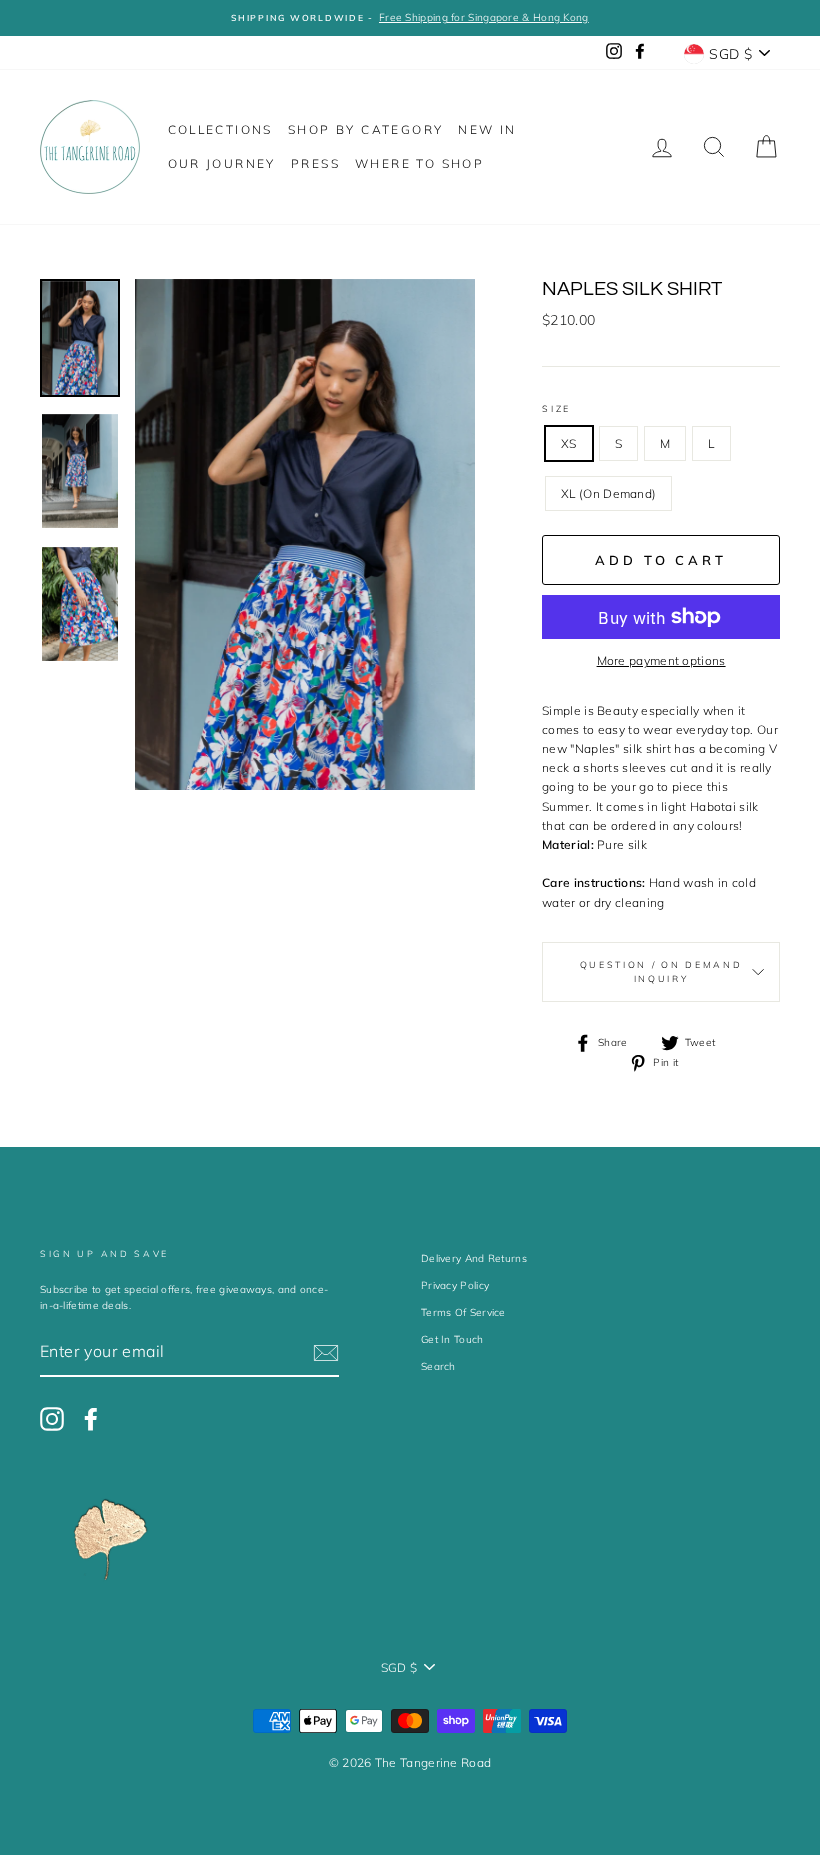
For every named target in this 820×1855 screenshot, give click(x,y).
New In (487, 129)
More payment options (661, 660)
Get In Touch (452, 1339)
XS (569, 443)
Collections (220, 129)
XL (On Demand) (608, 493)
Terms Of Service (463, 1312)
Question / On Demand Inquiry (661, 971)
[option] (410, 18)
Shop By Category (365, 129)
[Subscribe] (326, 1353)
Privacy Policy (455, 1285)
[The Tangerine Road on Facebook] (91, 1419)
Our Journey (222, 163)
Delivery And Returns (474, 1258)
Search (438, 1366)
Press (315, 163)
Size (556, 408)
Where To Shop (419, 163)
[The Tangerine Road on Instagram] (52, 1419)
